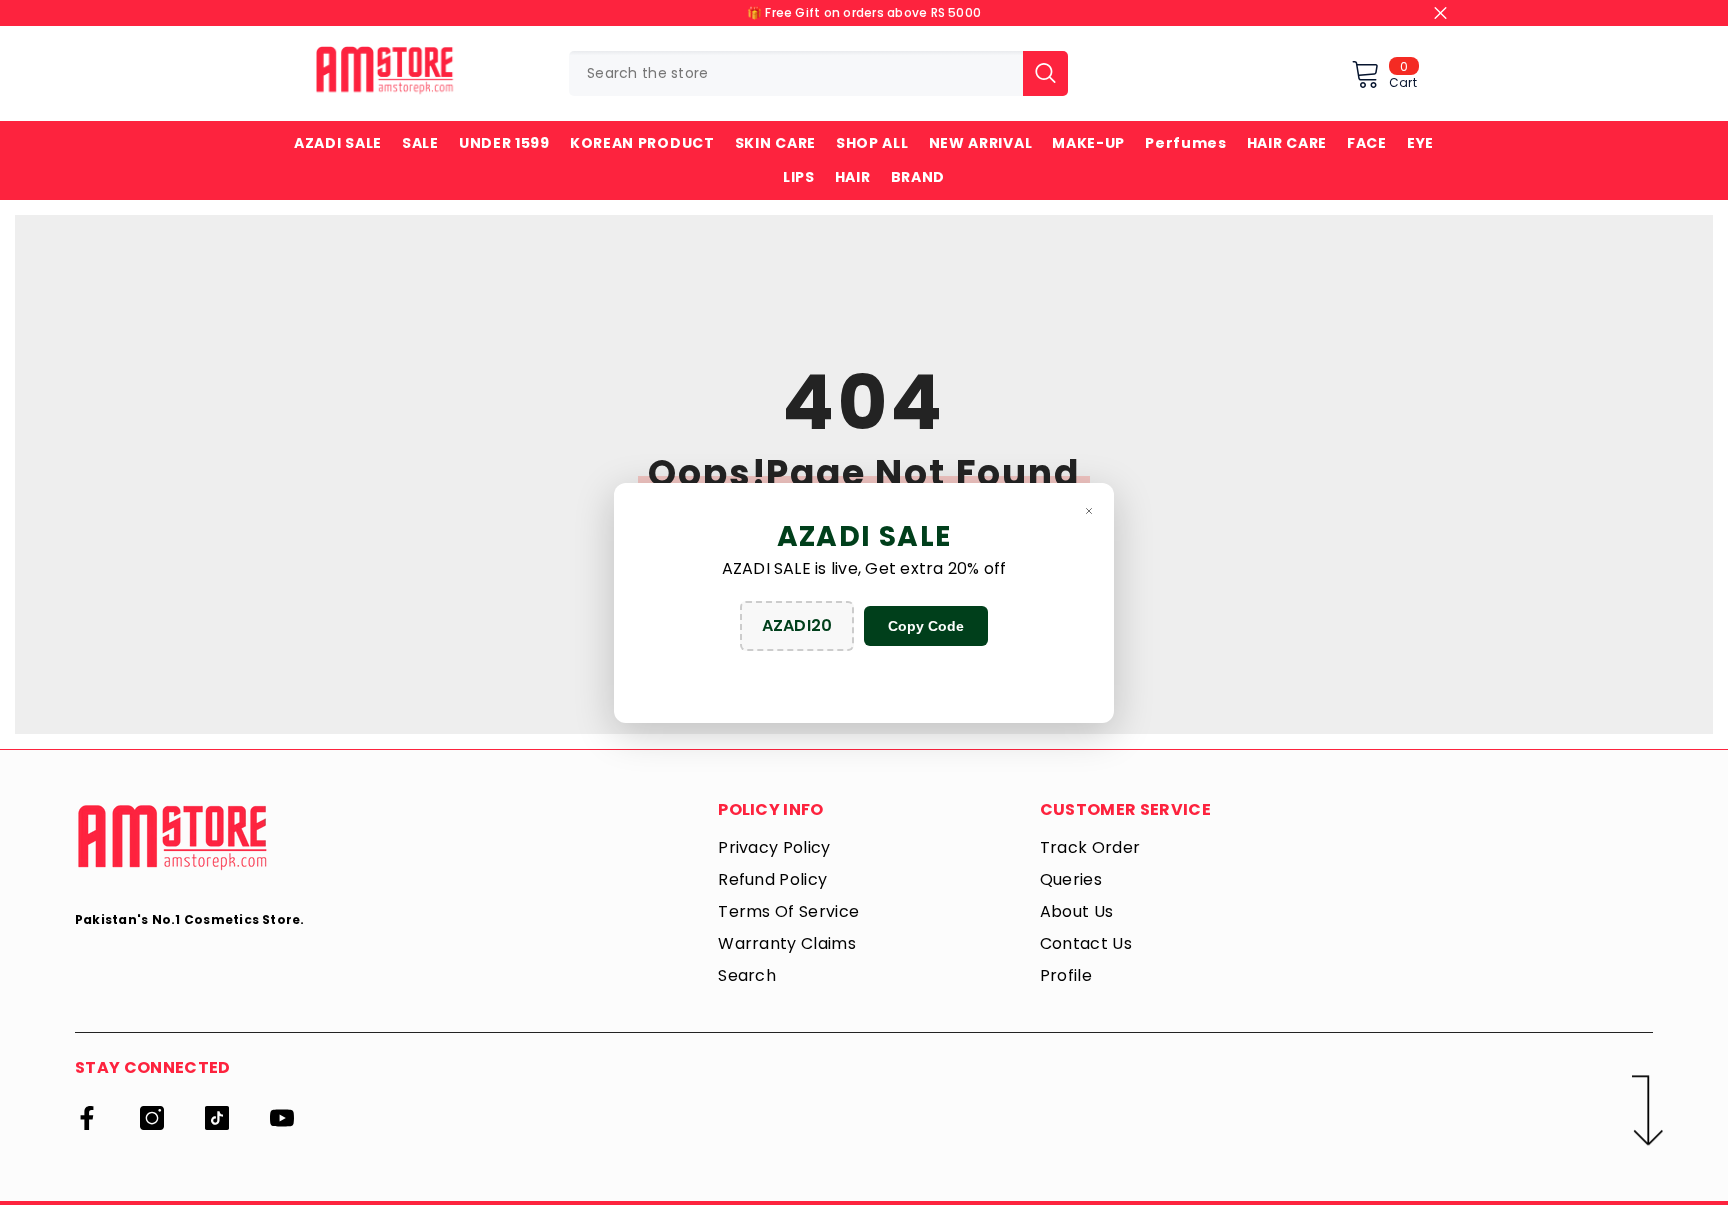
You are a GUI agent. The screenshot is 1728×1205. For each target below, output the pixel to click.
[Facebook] (87, 1118)
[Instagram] (152, 1118)
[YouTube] (282, 1118)
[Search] (818, 73)
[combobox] (796, 73)
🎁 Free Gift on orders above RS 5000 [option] (864, 12)
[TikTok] (217, 1118)
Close (1440, 13)
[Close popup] (1089, 510)
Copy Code (926, 626)
